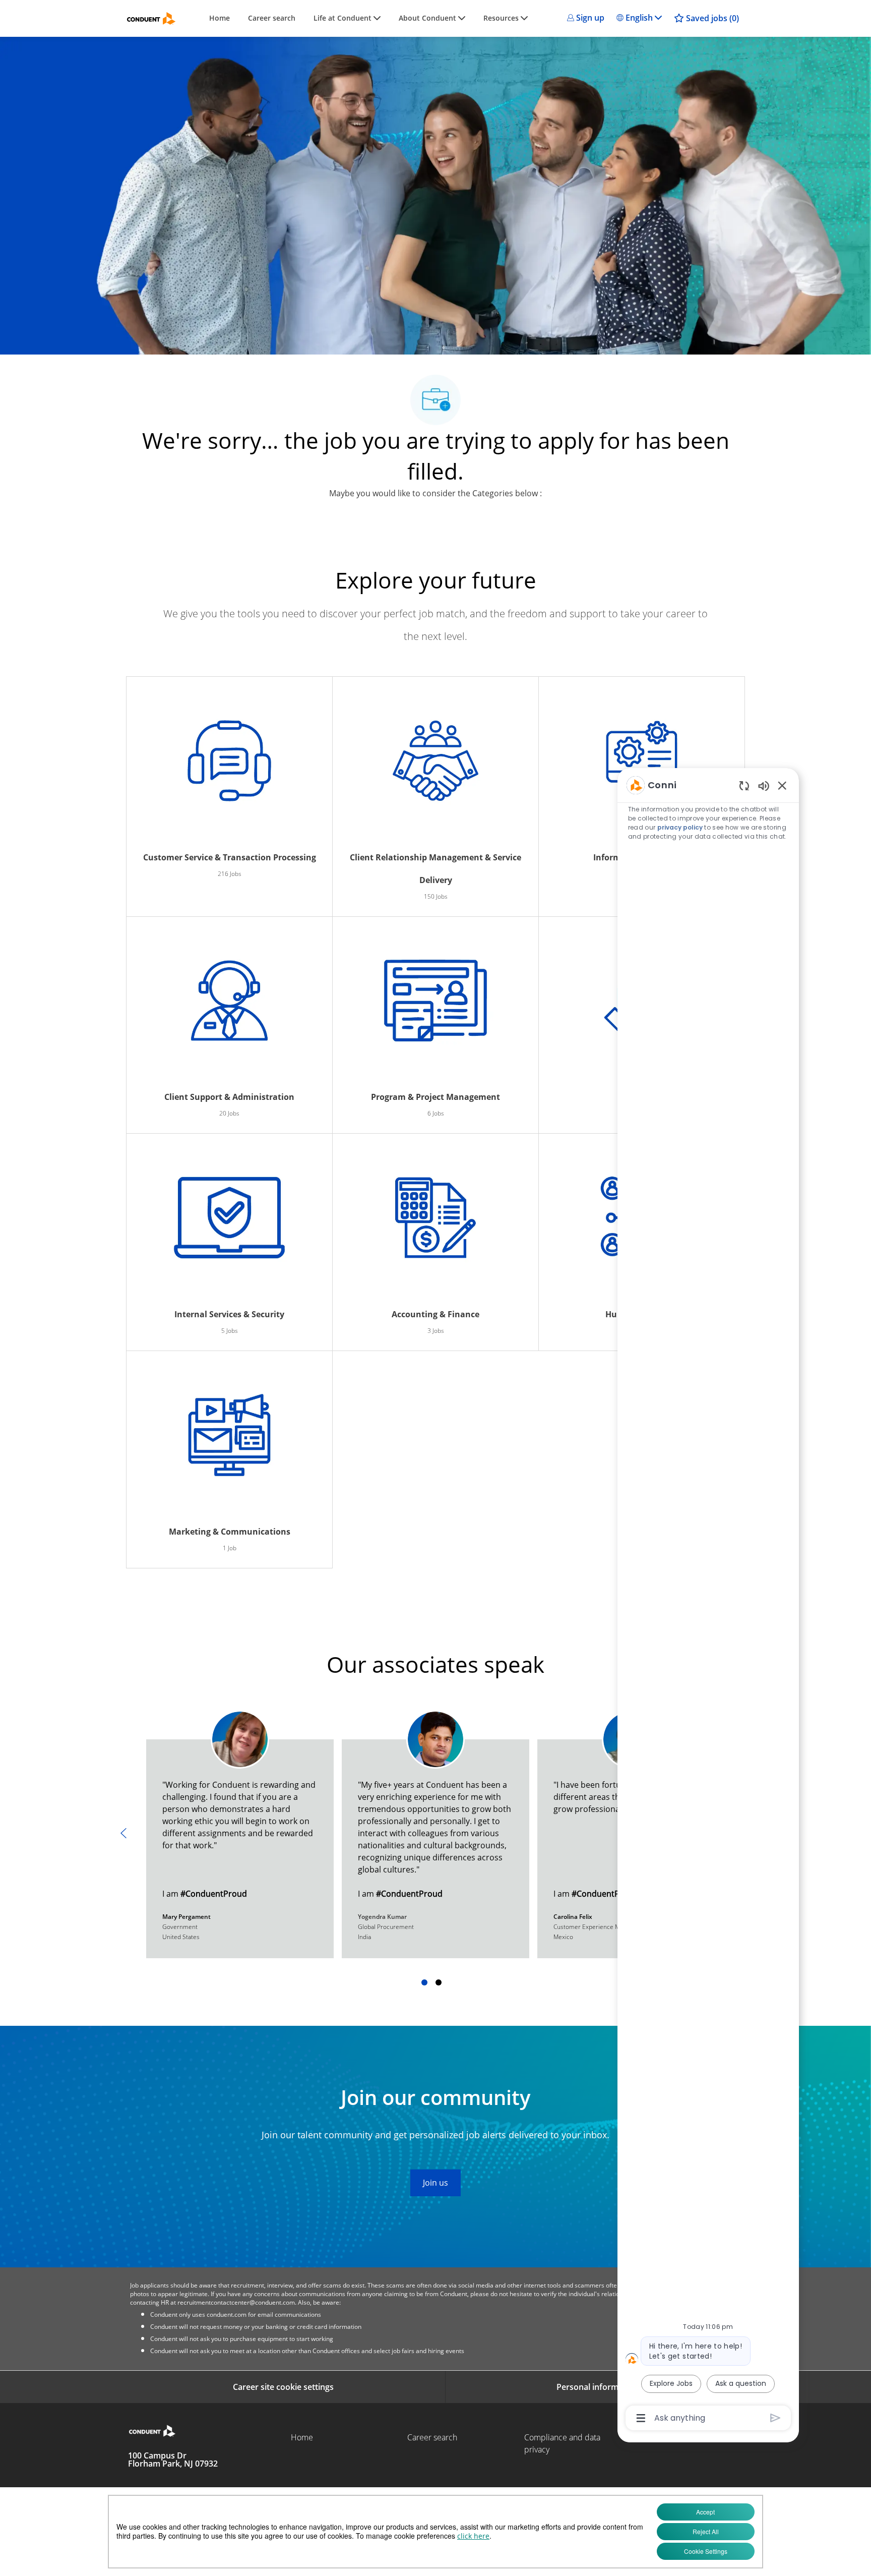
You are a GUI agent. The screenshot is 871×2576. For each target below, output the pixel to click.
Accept (705, 2512)
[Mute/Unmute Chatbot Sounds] (764, 785)
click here (473, 2536)
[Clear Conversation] (744, 785)
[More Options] (641, 2418)
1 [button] (424, 1982)
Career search (272, 18)
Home (220, 18)
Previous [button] (123, 1833)
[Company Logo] (151, 18)
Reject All (706, 2531)
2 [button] (439, 1982)
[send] (775, 2418)
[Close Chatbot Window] (782, 785)
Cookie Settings (706, 2551)
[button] (586, 18)
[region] (708, 1601)
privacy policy (680, 827)
